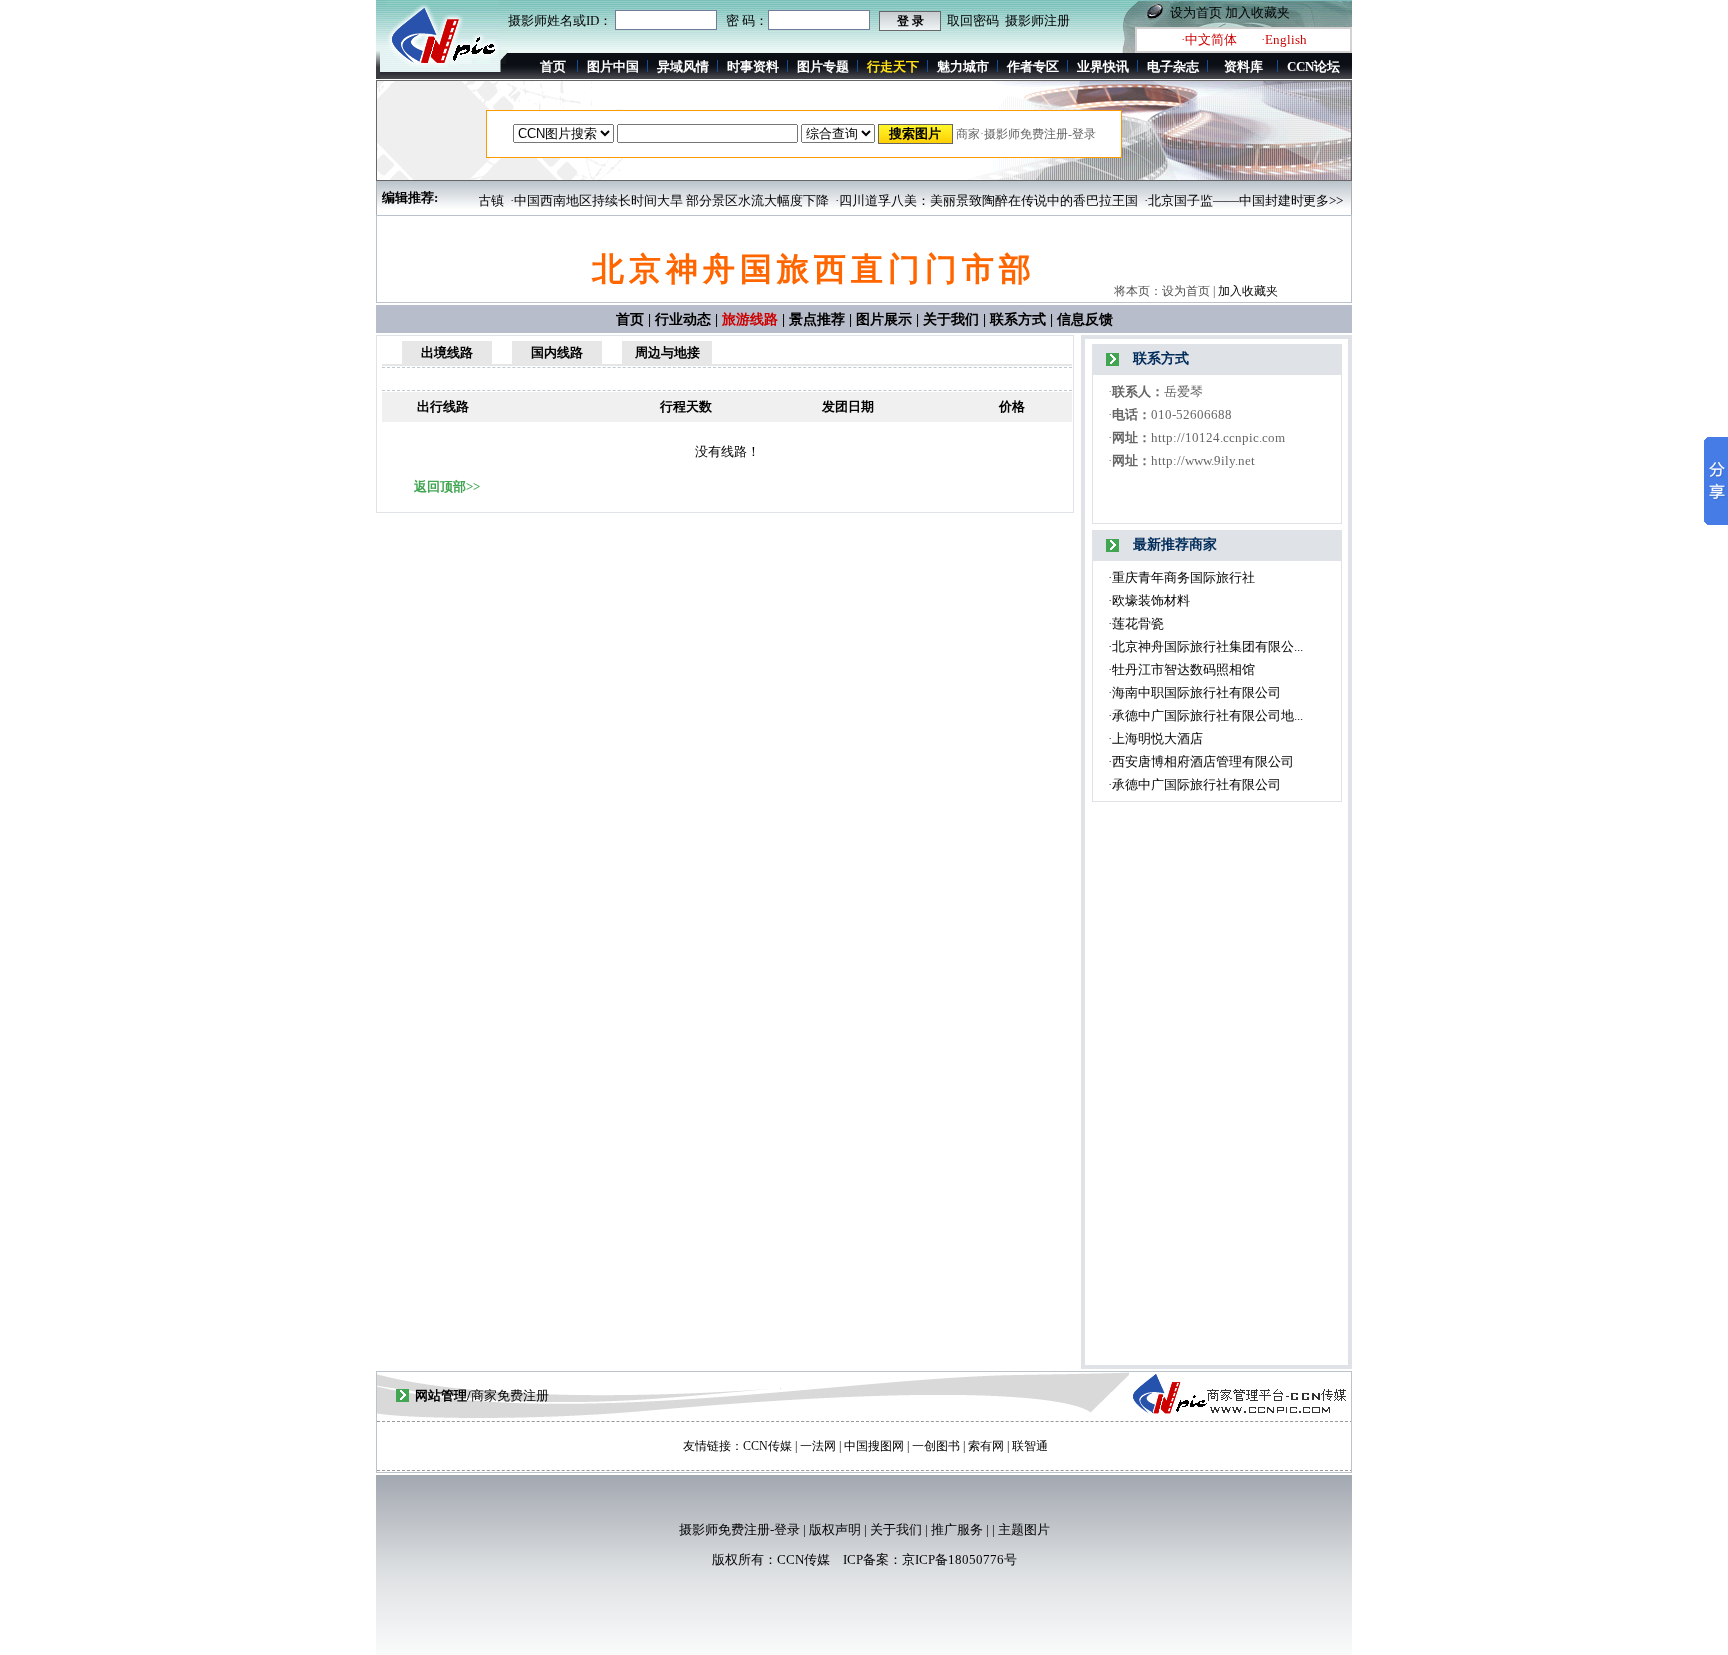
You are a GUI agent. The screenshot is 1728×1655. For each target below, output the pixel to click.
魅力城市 (963, 66)
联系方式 (1018, 319)
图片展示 (884, 319)
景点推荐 (817, 319)
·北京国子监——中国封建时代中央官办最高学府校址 (1271, 200)
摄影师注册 (1037, 20)
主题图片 (1024, 1529)
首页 (553, 66)
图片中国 (613, 66)
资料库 (1243, 66)
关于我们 (951, 319)
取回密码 (973, 20)
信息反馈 (1085, 319)
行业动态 (683, 319)
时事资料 (753, 66)
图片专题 (823, 66)
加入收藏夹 (1257, 12)
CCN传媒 (803, 1559)
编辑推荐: (410, 197)
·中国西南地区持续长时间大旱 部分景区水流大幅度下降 (645, 200)
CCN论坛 (1313, 66)
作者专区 (1033, 66)
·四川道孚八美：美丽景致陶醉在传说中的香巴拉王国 (962, 200)
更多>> (1323, 200)
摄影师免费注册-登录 (739, 1529)
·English (1284, 39)
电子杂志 (1173, 66)
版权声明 (835, 1529)
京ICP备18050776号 (959, 1559)
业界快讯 (1103, 66)
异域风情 (683, 66)
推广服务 (957, 1529)
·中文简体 (1209, 39)
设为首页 (1196, 12)
